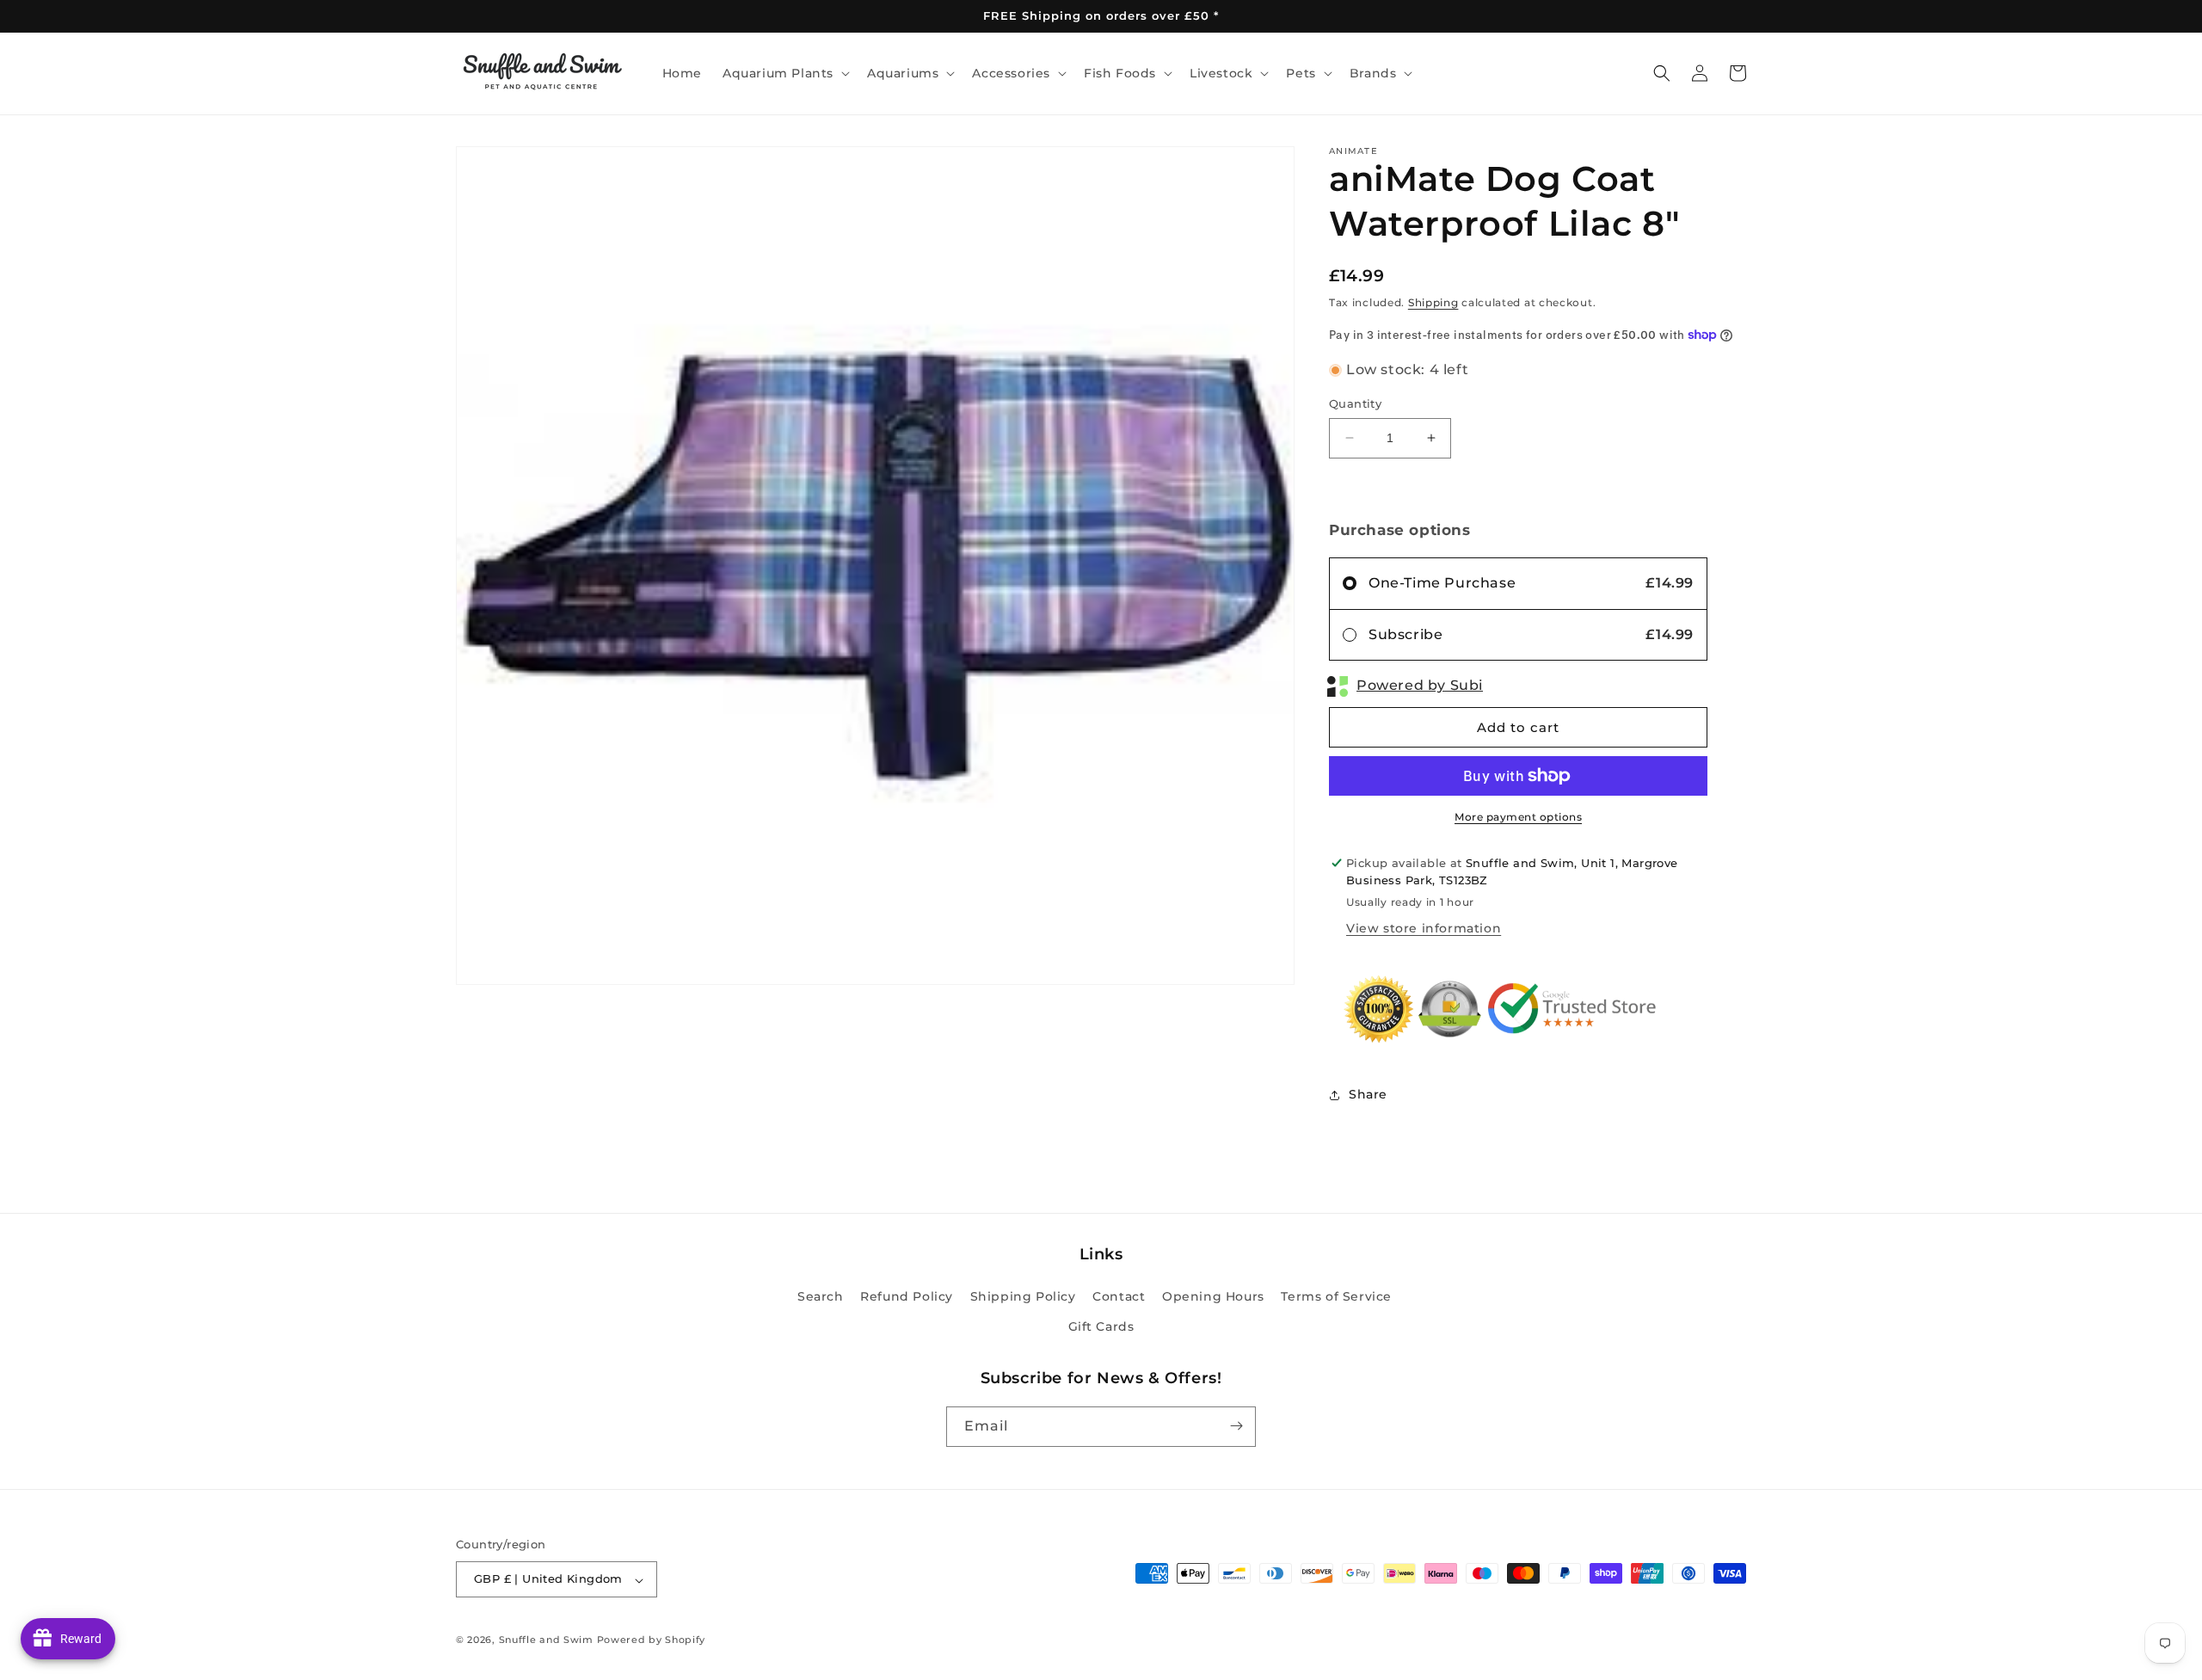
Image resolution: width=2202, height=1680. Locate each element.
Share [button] (1368, 1094)
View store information (1424, 928)
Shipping (1433, 302)
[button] (784, 73)
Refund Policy (907, 1296)
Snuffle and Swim (546, 1640)
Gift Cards (1101, 1327)
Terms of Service (1336, 1296)
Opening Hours (1213, 1296)
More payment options (1518, 817)
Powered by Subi (1420, 685)
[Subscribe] (1236, 1426)
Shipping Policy (1023, 1296)
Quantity (1355, 403)
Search (821, 1296)
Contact (1119, 1296)
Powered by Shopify (652, 1640)
